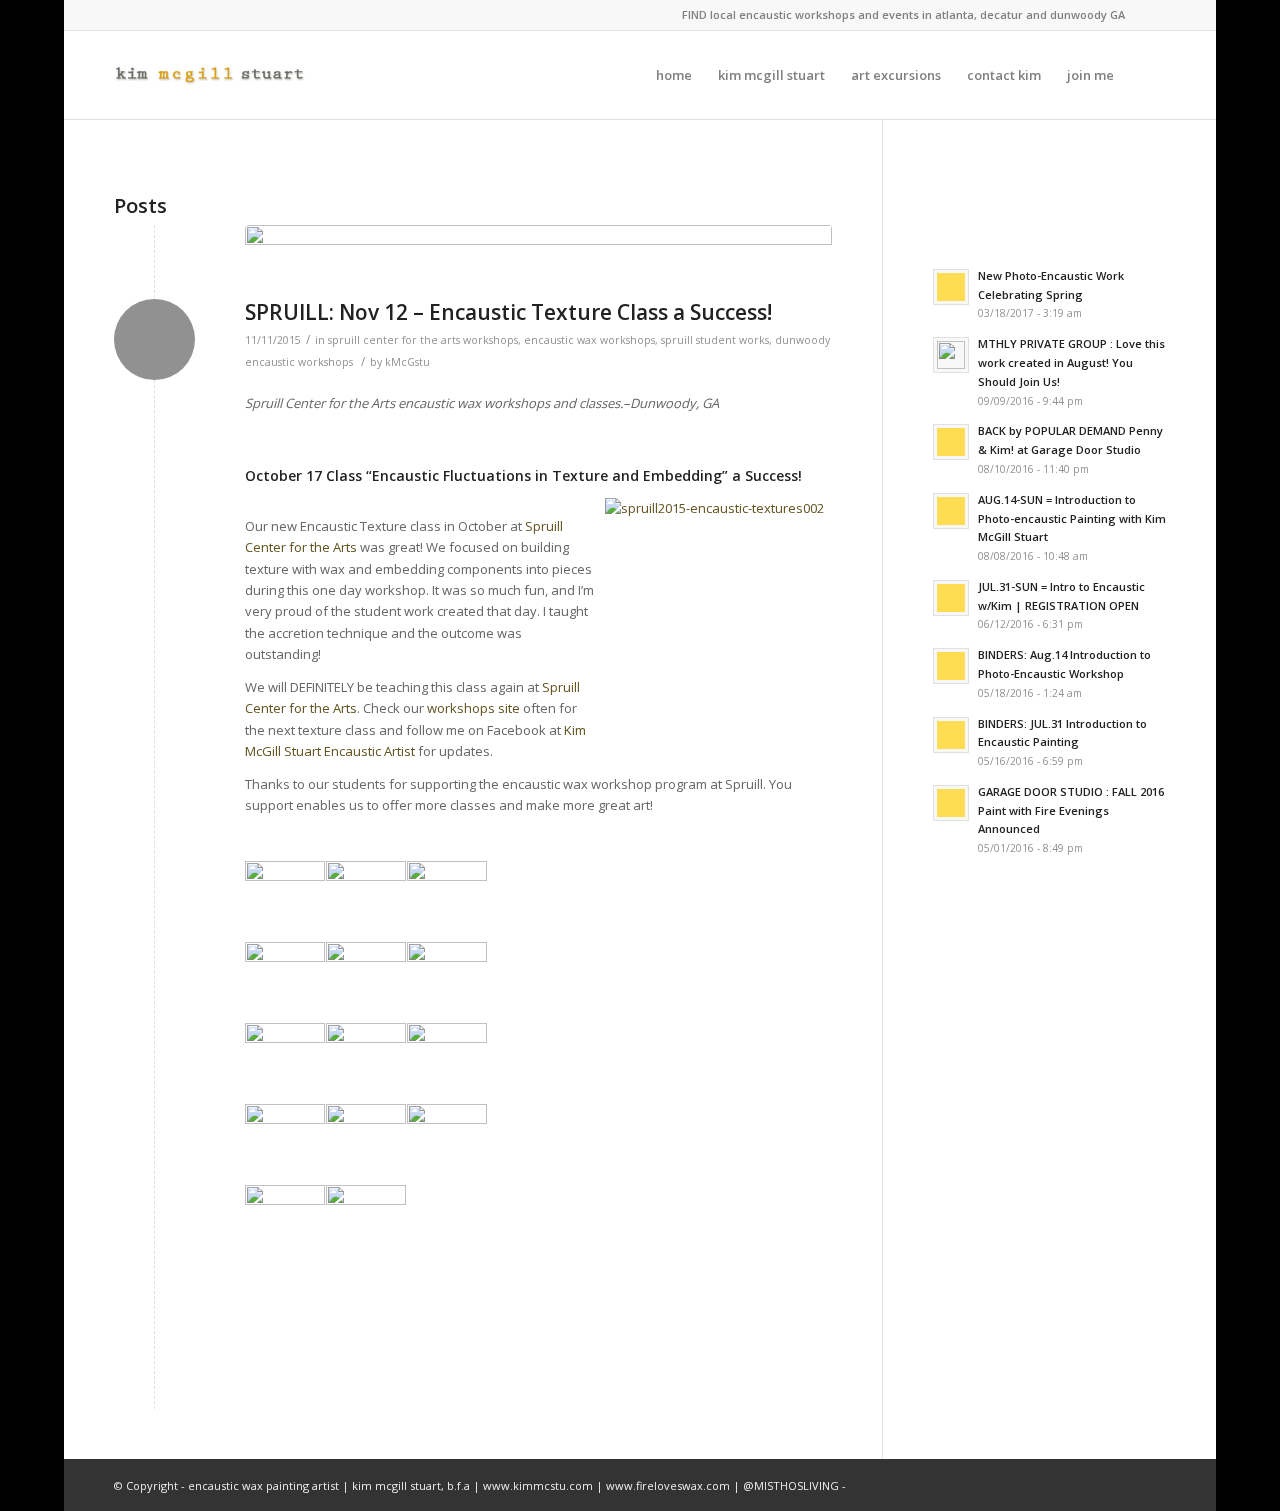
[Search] (1146, 75)
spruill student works (715, 340)
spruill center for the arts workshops (423, 340)
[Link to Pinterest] (1151, 15)
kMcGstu (407, 362)
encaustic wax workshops (589, 340)
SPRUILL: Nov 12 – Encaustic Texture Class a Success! (508, 312)
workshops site (473, 708)
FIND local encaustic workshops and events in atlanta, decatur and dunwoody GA (903, 14)
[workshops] (538, 257)
